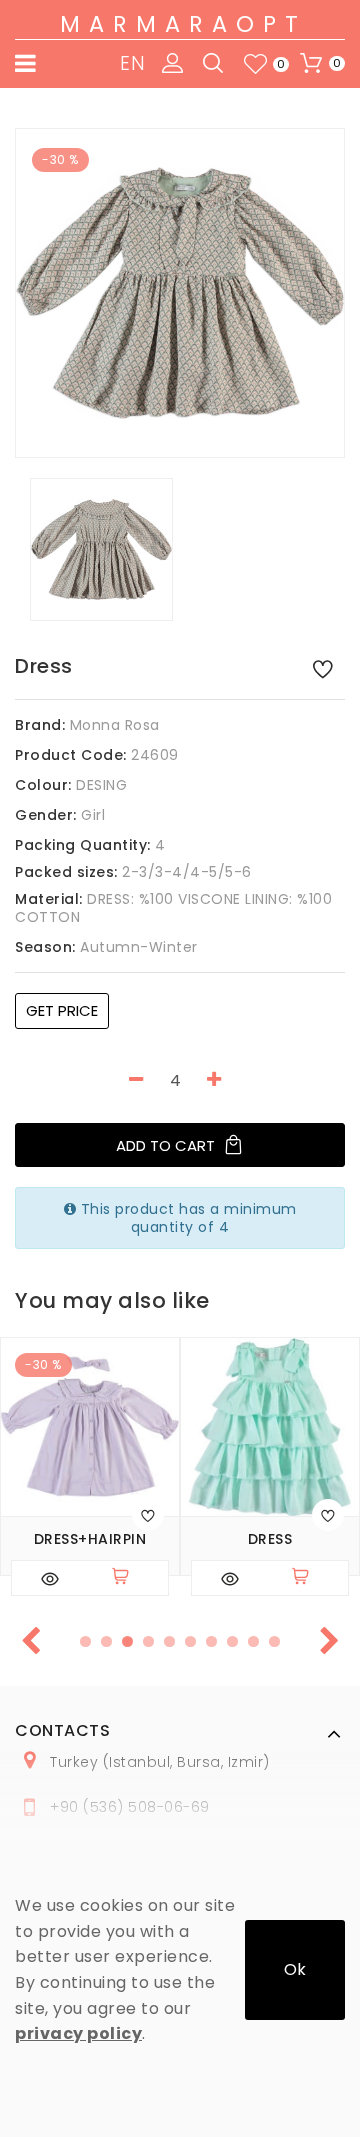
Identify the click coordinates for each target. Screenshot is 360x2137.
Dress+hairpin (90, 1539)
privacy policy (78, 2033)
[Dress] (180, 293)
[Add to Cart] (129, 1578)
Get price (62, 1010)
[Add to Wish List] (323, 668)
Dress (270, 1539)
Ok (295, 1969)
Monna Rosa (115, 725)
